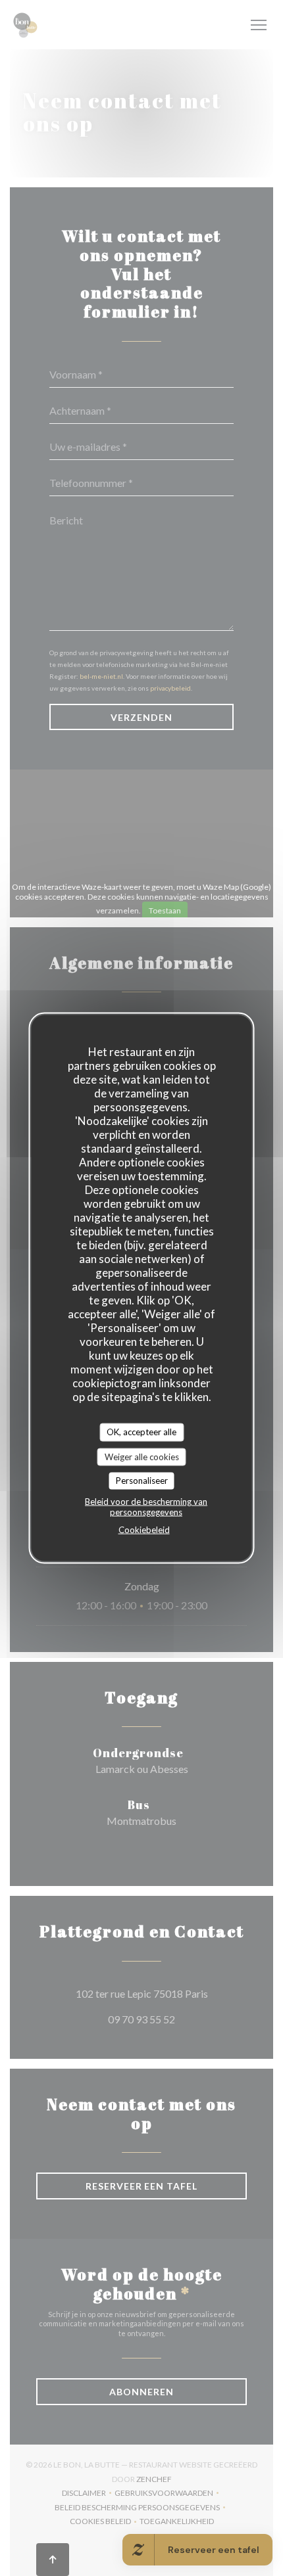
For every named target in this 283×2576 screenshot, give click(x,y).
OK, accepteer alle (141, 1432)
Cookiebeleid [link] (144, 1529)
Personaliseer (142, 1481)
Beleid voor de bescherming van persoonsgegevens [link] (146, 1506)
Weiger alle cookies (142, 1456)
